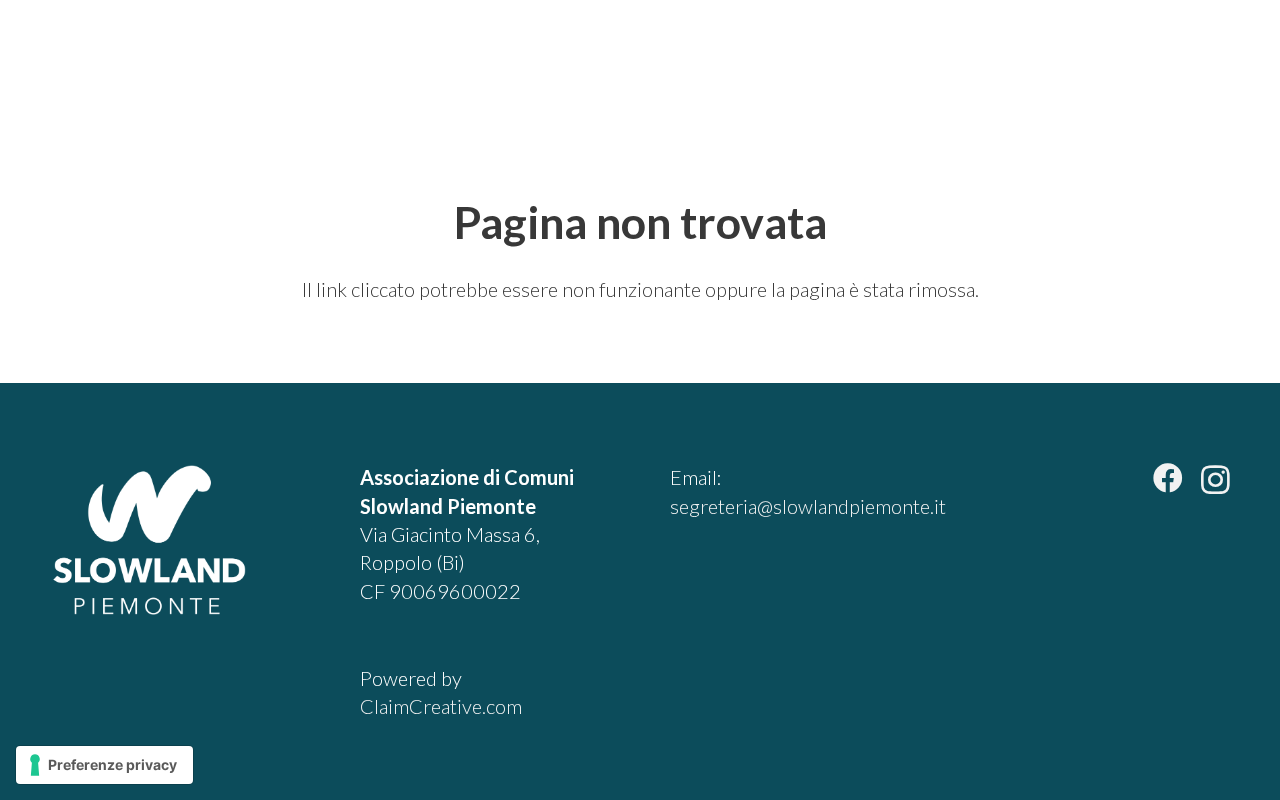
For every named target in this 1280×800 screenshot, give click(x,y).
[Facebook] (1168, 478)
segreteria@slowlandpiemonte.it (808, 506)
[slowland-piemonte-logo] (107, 60)
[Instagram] (1215, 479)
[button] (1214, 60)
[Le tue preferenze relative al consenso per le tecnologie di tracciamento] (104, 765)
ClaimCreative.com (441, 706)
